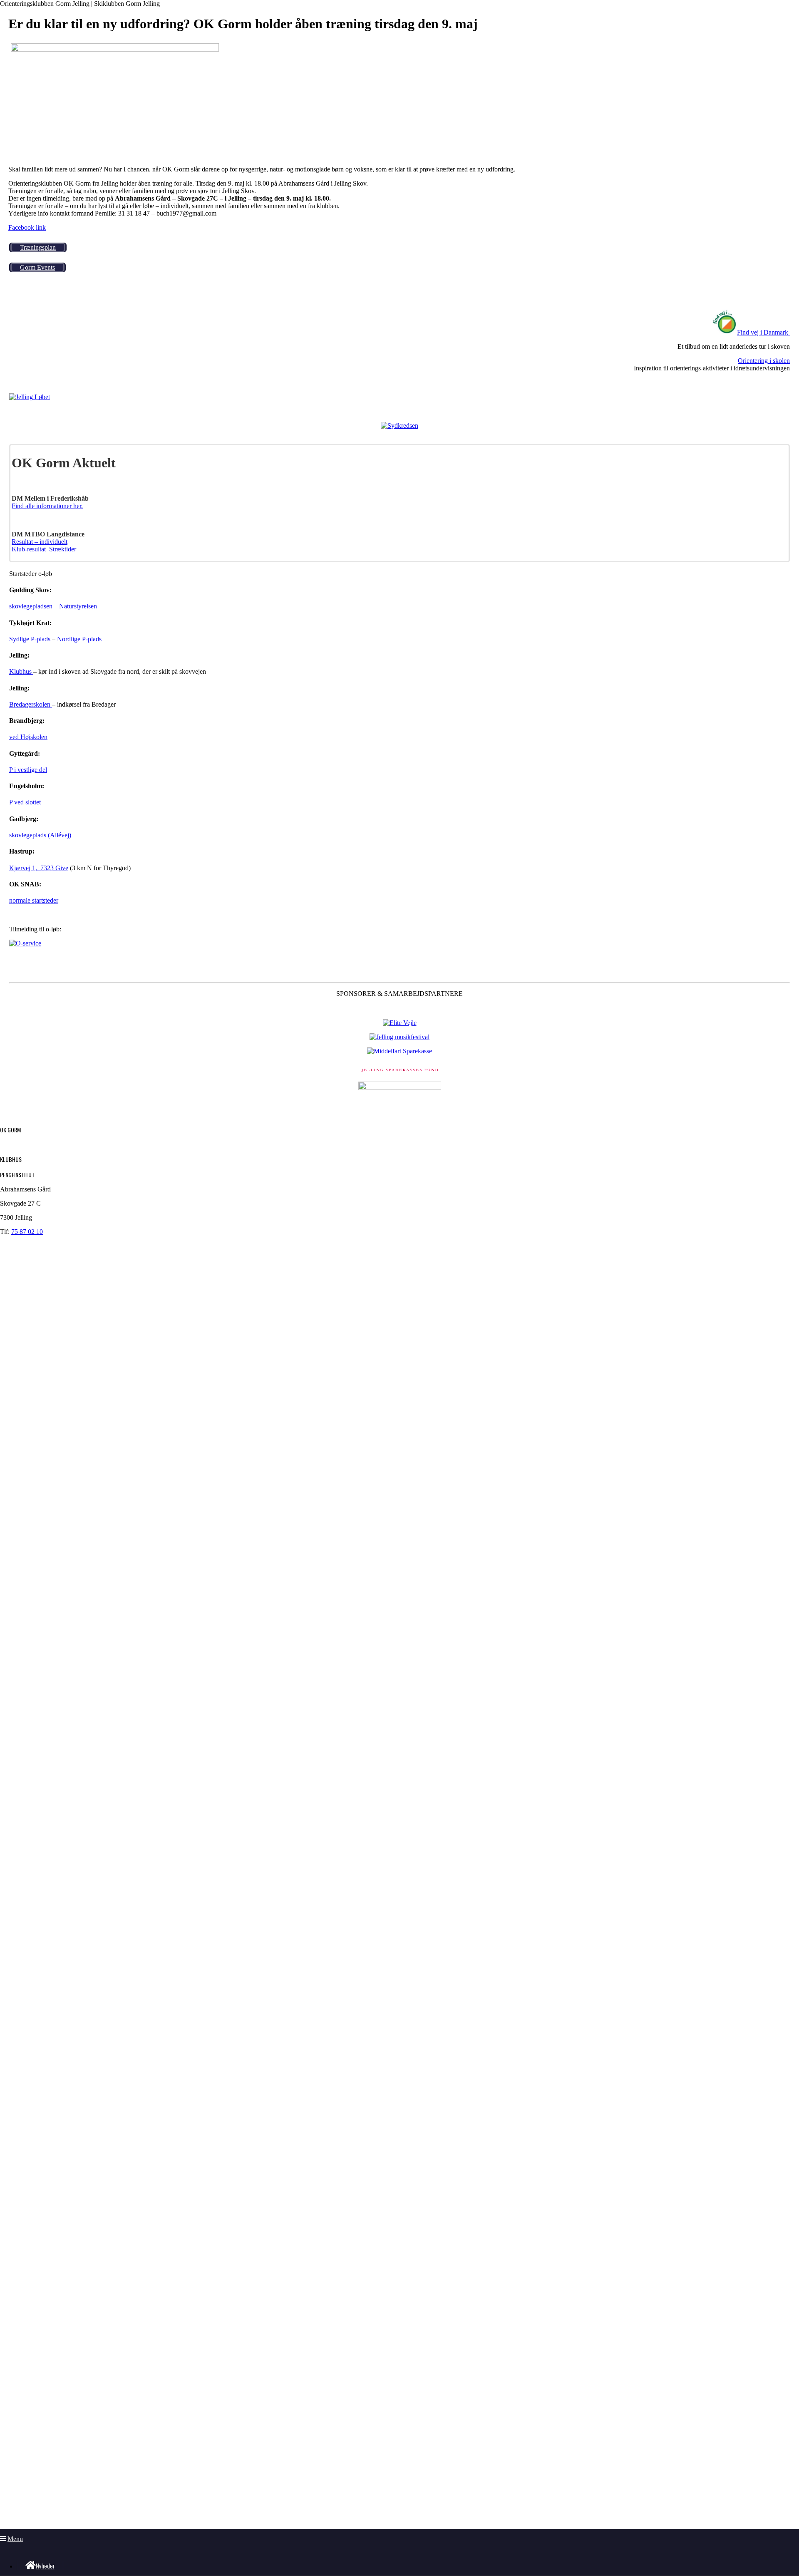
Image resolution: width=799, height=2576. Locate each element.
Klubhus (21, 671)
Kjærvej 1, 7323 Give (39, 868)
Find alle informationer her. (47, 506)
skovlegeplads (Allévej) (40, 835)
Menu (15, 2539)
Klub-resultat (29, 549)
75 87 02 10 (27, 1232)
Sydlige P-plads (31, 639)
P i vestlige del (28, 770)
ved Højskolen (28, 737)
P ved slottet (25, 802)
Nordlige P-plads (79, 639)
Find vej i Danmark (763, 332)
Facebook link (27, 227)
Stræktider (63, 549)
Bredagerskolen (31, 704)
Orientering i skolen (764, 361)
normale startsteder (34, 900)
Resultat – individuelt (40, 542)
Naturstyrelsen (78, 606)
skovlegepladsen (31, 606)
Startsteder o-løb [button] (31, 574)
